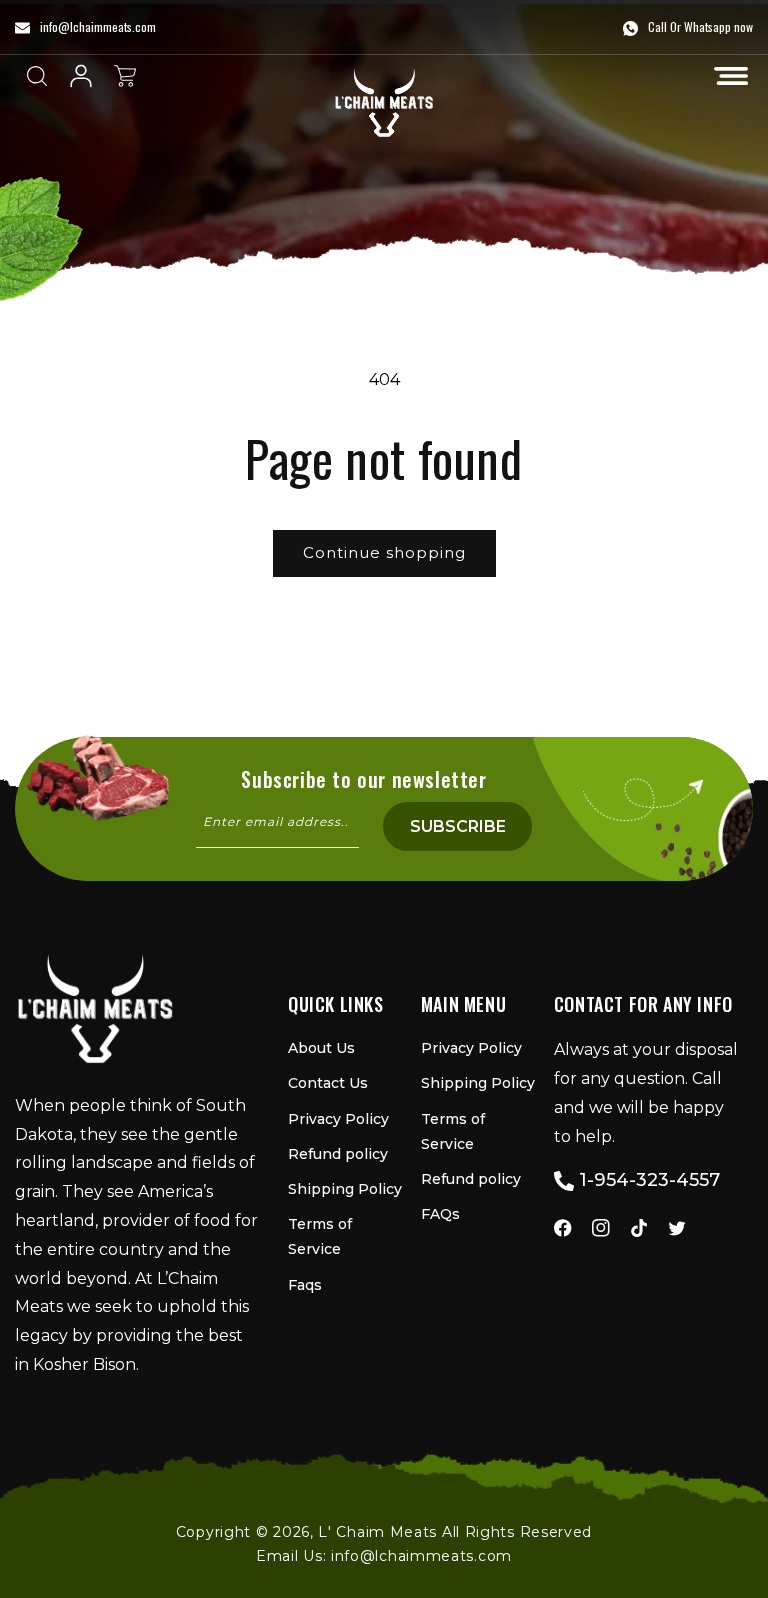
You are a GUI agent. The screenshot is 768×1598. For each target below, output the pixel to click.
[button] (731, 76)
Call (657, 26)
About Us (321, 1048)
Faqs (305, 1285)
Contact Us (328, 1083)
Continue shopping (384, 552)
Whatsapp (707, 26)
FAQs (440, 1214)
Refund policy (338, 1154)
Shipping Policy (345, 1189)
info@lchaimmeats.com (421, 1556)
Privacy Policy (338, 1119)
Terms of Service (320, 1236)
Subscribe (458, 826)
